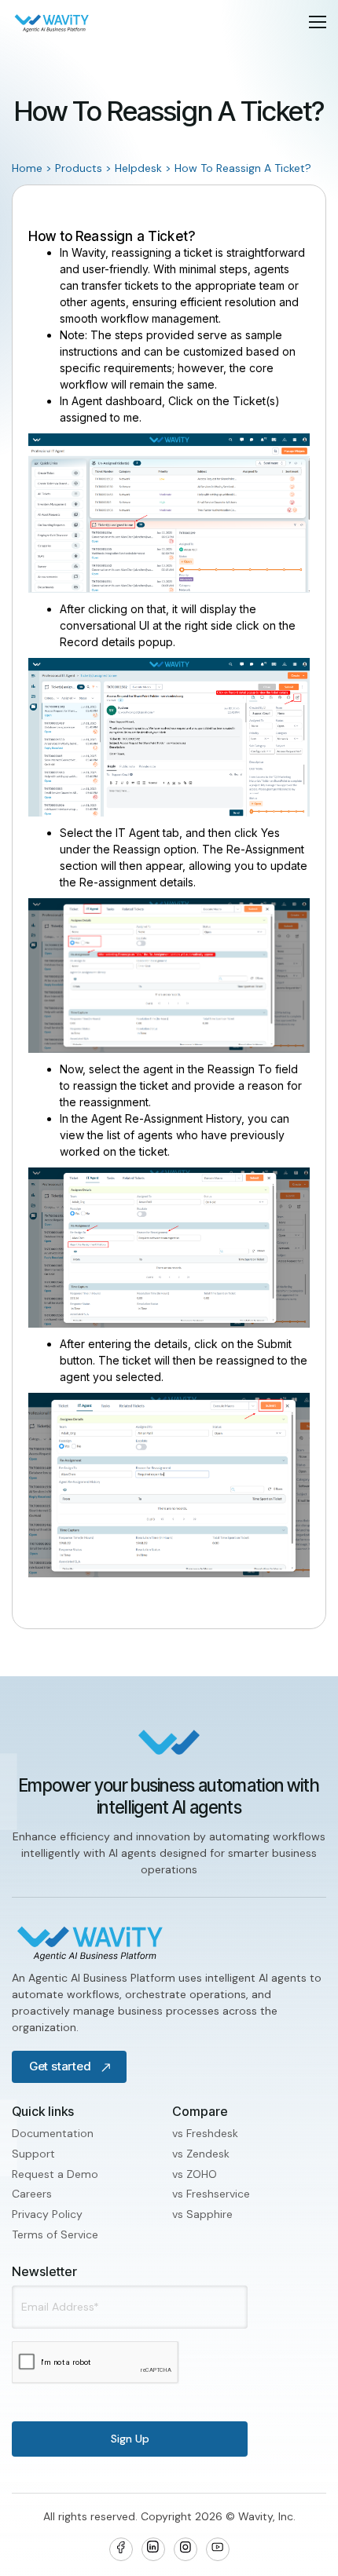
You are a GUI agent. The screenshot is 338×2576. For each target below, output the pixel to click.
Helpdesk (138, 168)
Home (27, 168)
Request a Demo (55, 2174)
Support (33, 2154)
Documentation (53, 2133)
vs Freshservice (211, 2194)
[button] (318, 22)
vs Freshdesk (205, 2133)
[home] (52, 22)
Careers (32, 2194)
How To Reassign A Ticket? (243, 168)
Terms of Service (55, 2234)
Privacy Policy (47, 2214)
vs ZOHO (195, 2174)
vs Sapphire (202, 2214)
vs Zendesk (201, 2154)
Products (79, 168)
